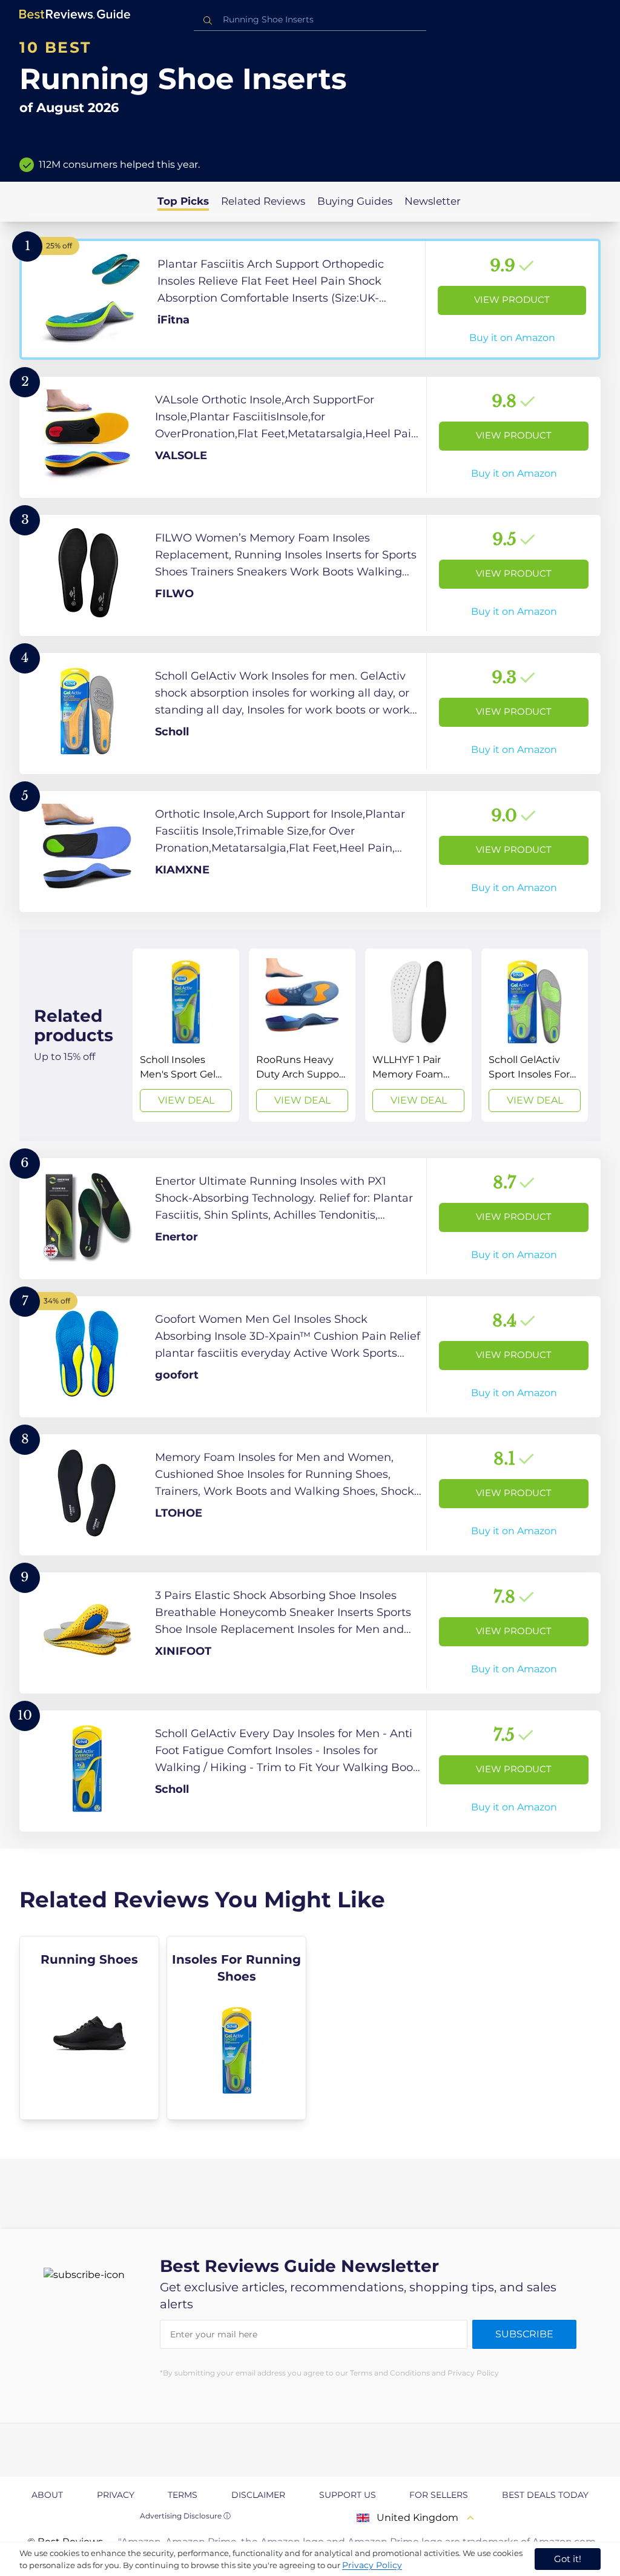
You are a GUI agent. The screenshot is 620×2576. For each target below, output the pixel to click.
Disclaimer (258, 2495)
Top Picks (183, 201)
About (47, 2495)
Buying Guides (355, 201)
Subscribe (524, 2334)
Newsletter (433, 201)
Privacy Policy (372, 2565)
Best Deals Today (545, 2495)
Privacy (116, 2495)
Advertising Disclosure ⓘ (185, 2516)
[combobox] (310, 20)
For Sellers (439, 2495)
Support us (348, 2495)
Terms (183, 2495)
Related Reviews (263, 201)
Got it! (568, 2559)
